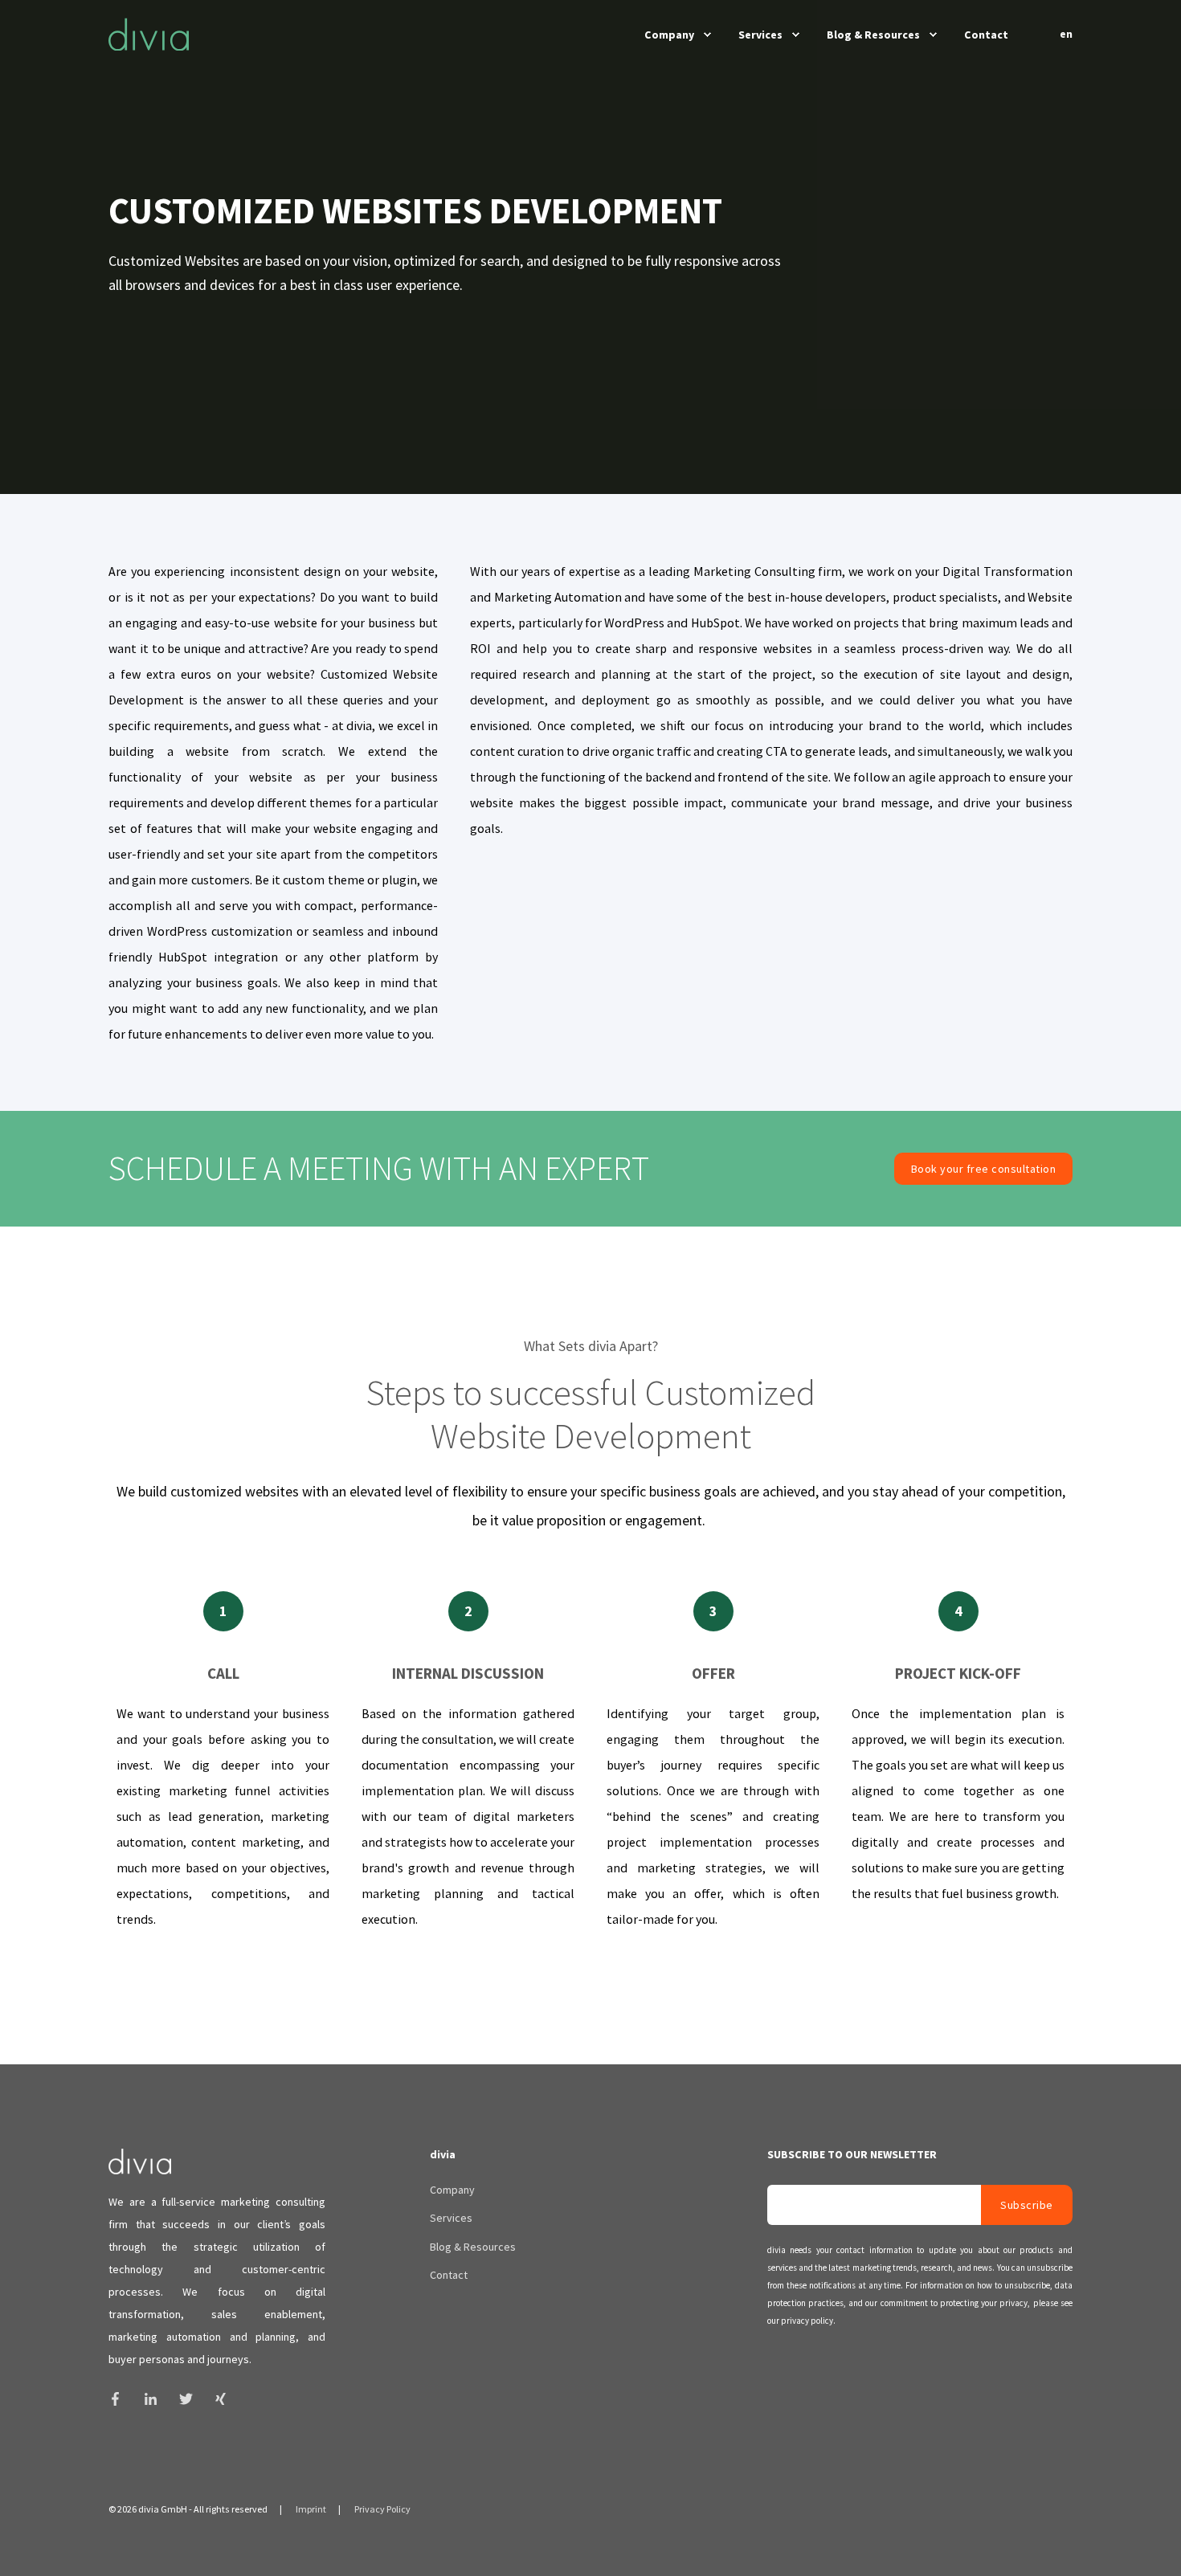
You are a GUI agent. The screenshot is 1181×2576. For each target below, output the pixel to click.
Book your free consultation (984, 1169)
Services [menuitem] (760, 35)
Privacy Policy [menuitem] (382, 2509)
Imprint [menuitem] (311, 2509)
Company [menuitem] (669, 35)
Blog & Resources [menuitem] (873, 35)
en (1066, 34)
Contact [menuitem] (986, 35)
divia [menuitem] (443, 2155)
